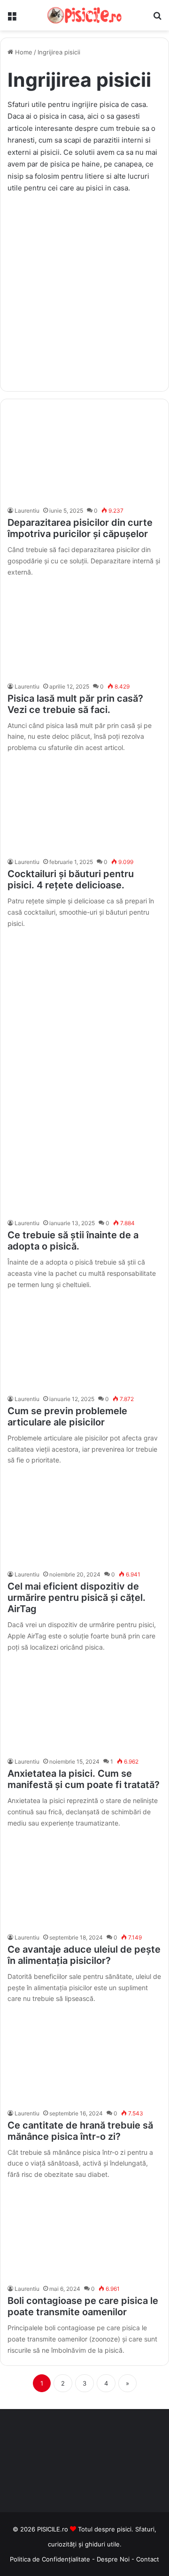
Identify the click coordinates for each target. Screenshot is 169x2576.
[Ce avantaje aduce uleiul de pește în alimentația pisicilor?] (84, 1882)
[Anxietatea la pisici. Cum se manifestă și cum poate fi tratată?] (84, 1706)
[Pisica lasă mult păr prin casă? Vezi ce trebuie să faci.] (84, 630)
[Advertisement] (84, 288)
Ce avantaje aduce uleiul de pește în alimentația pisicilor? (84, 1955)
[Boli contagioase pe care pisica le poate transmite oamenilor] (84, 2233)
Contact (148, 2559)
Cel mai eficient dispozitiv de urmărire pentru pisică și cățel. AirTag (77, 1598)
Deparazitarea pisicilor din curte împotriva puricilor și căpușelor (80, 528)
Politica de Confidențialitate (50, 2559)
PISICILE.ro (54, 2529)
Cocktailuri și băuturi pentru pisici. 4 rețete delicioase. (71, 879)
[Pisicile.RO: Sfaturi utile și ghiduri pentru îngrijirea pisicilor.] (84, 15)
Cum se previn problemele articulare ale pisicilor (67, 1417)
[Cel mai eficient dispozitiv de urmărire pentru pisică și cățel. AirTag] (84, 1519)
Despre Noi (114, 2559)
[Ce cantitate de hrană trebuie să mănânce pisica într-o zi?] (84, 2057)
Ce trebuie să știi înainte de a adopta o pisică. (73, 1241)
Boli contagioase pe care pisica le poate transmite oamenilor (83, 2306)
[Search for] (157, 19)
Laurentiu (27, 511)
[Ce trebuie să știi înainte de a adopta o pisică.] (84, 1167)
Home (23, 52)
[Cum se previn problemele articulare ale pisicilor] (84, 1343)
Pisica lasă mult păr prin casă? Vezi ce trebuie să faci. (75, 704)
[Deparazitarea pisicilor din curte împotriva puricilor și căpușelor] (84, 455)
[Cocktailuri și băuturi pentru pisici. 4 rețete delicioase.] (84, 806)
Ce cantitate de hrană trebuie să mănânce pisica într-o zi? (80, 2131)
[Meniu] (12, 19)
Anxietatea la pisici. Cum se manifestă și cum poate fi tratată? (84, 1779)
